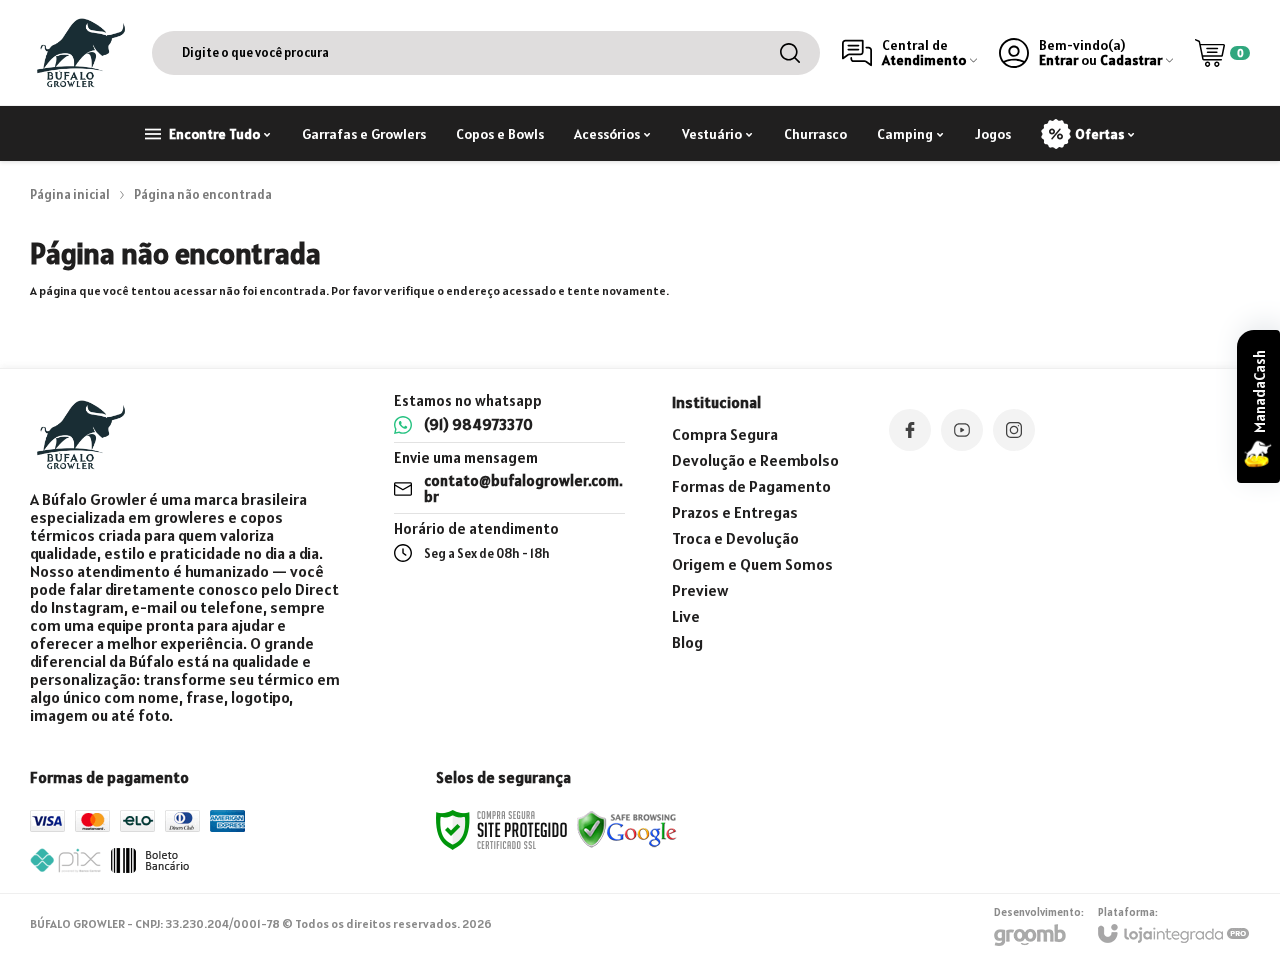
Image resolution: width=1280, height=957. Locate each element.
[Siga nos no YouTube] (962, 430)
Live (686, 616)
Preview (700, 590)
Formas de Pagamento (751, 486)
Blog (687, 642)
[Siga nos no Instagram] (1014, 430)
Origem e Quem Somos (752, 564)
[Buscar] (790, 53)
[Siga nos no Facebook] (910, 430)
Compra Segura (725, 434)
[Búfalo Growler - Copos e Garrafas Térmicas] (80, 52)
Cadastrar (1131, 60)
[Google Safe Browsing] (627, 828)
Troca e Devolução (735, 538)
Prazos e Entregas (735, 512)
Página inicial (70, 194)
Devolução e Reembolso (755, 460)
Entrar (1058, 60)
